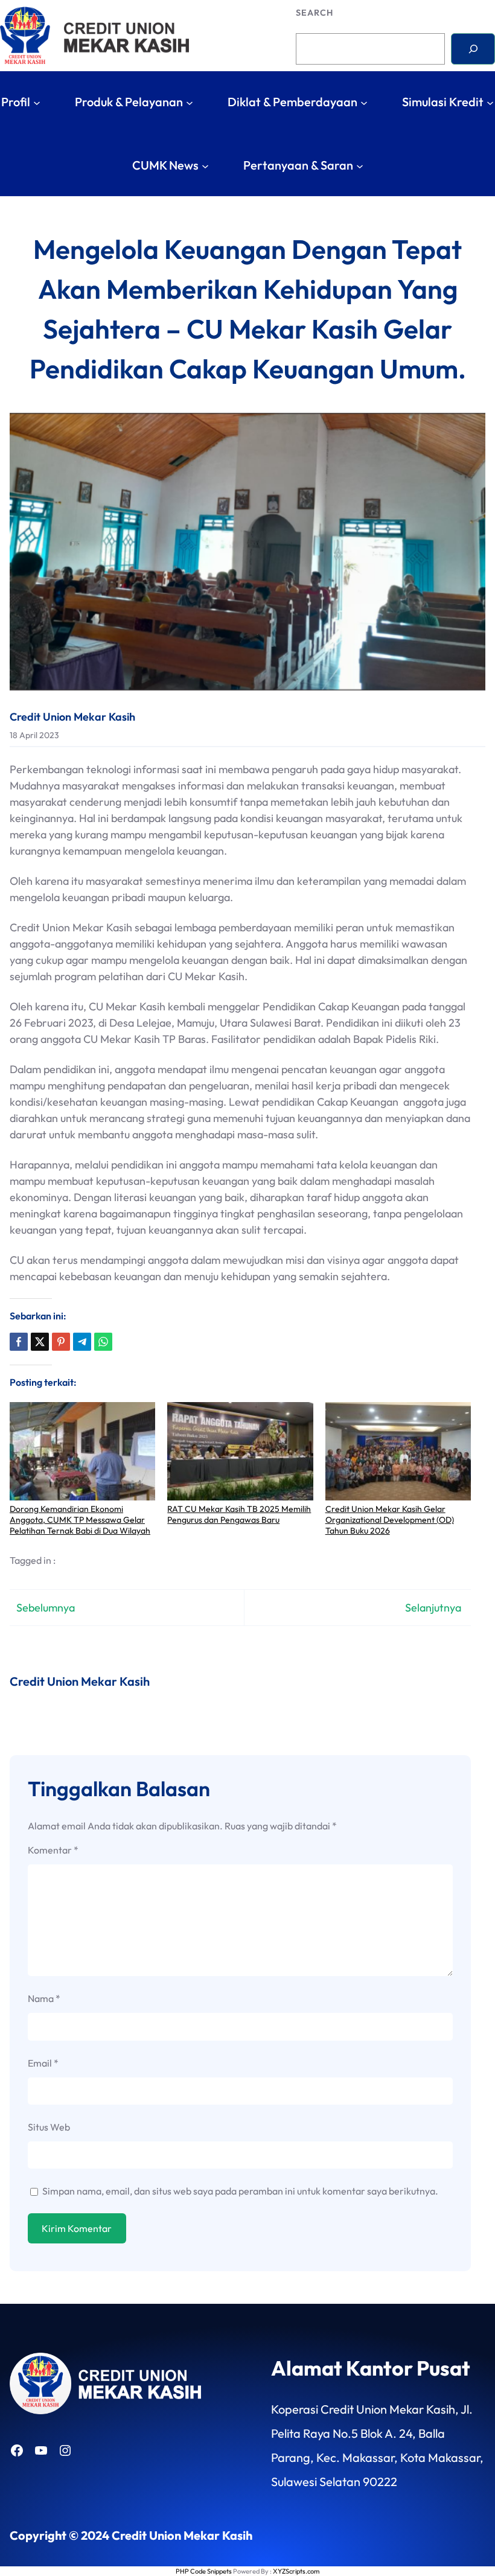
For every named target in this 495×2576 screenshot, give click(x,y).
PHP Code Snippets (204, 2571)
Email (43, 2063)
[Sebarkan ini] (19, 1342)
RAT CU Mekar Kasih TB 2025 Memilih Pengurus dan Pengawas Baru (239, 1514)
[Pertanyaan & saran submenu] (360, 165)
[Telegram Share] (82, 1342)
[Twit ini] (40, 1342)
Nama (44, 1998)
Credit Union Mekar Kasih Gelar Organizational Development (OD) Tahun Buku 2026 (390, 1520)
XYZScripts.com (296, 2571)
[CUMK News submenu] (205, 165)
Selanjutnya (433, 1608)
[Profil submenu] (37, 102)
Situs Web (49, 2127)
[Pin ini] (61, 1342)
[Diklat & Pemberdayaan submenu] (364, 102)
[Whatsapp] (103, 1342)
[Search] (473, 49)
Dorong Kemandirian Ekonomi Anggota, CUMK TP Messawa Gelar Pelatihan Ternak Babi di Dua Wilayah (80, 1520)
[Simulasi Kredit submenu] (490, 102)
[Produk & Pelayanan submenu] (190, 102)
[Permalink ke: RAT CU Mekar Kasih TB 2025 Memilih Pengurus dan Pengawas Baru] (240, 1451)
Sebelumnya (46, 1608)
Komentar (53, 1850)
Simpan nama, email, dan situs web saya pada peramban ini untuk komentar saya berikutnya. (240, 2191)
